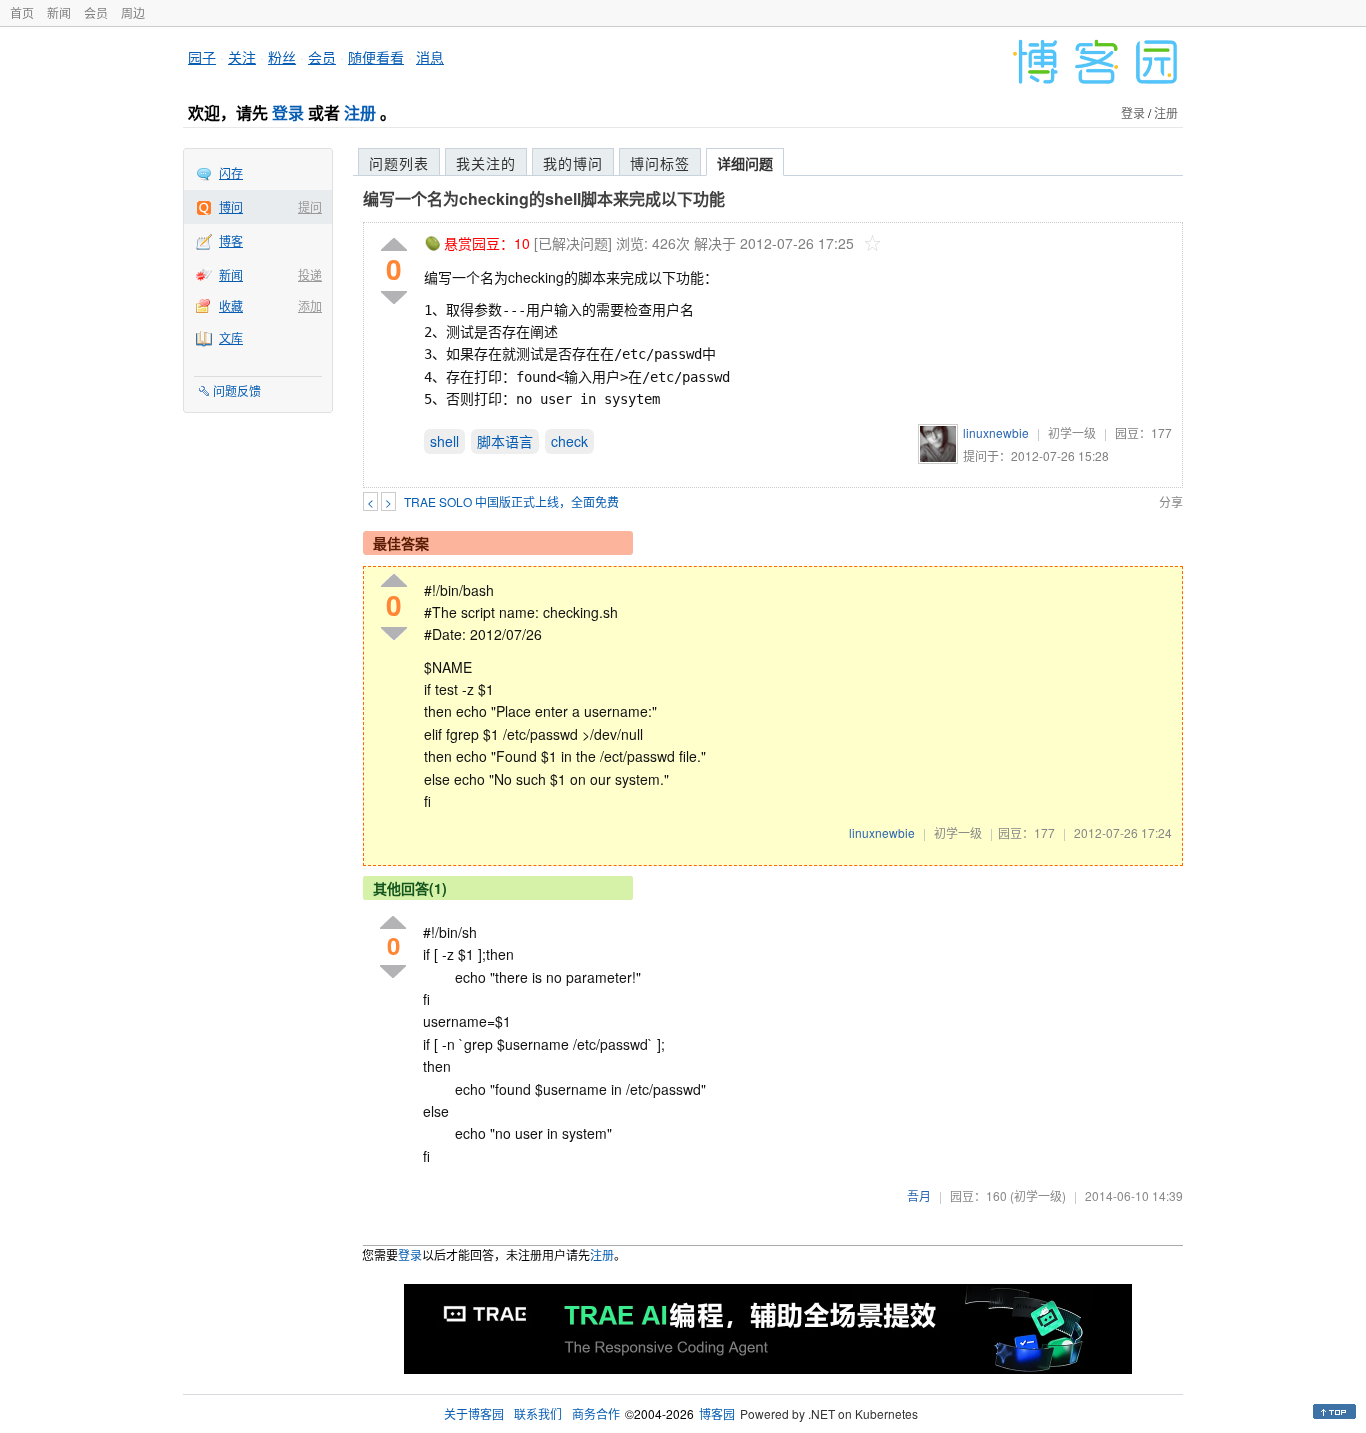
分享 (1171, 501)
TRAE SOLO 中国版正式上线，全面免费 (511, 501)
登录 (288, 112)
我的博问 (573, 163)
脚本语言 (505, 441)
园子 (202, 57)
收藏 (231, 305)
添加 (310, 305)
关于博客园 (474, 1413)
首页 (22, 12)
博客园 (717, 1413)
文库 (231, 337)
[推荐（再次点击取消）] (394, 245)
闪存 (231, 172)
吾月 (919, 1195)
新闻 (59, 12)
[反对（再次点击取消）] (394, 297)
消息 (430, 57)
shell (444, 441)
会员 (96, 12)
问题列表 (399, 163)
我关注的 (486, 163)
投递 (310, 274)
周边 (133, 12)
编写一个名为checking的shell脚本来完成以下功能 (544, 198)
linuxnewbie (996, 432)
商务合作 (596, 1413)
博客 (231, 240)
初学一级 (1072, 432)
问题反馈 (237, 390)
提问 (310, 206)
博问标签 (660, 163)
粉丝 (282, 57)
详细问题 (745, 163)
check (569, 441)
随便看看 (376, 57)
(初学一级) (1038, 1195)
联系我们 (538, 1413)
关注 (242, 57)
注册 (360, 112)
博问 (231, 206)
